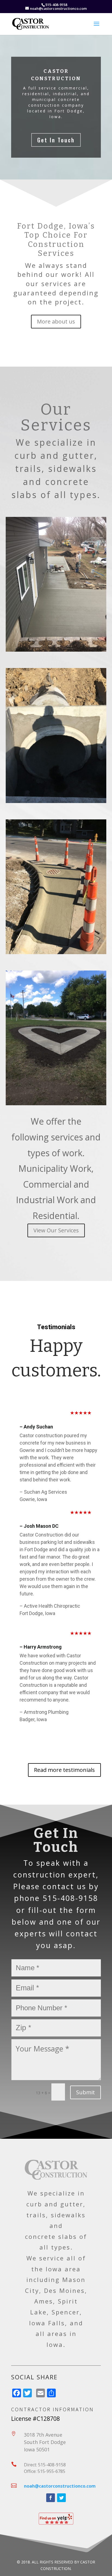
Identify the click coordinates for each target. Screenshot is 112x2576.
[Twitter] (61, 2498)
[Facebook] (51, 2498)
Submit (85, 2092)
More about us (56, 321)
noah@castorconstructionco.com (60, 2486)
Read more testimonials (64, 1770)
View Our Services (56, 1230)
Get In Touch (56, 140)
